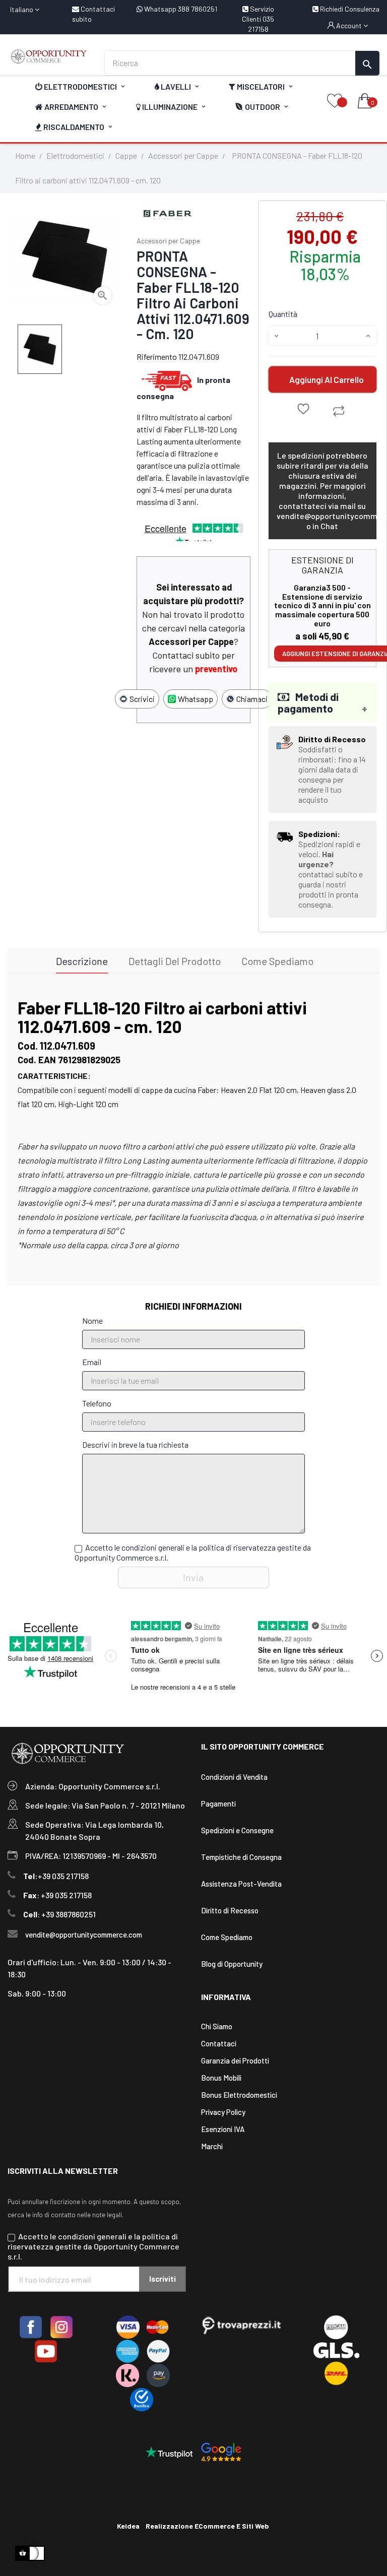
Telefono (97, 1403)
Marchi (212, 2146)
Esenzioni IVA (223, 2129)
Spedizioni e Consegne (237, 1830)
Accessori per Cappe (168, 241)
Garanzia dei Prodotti (235, 2060)
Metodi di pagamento (308, 702)
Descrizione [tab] (82, 961)
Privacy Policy (223, 2112)
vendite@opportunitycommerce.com (84, 1935)
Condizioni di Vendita (234, 1777)
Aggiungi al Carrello (327, 379)
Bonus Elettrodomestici (239, 2095)
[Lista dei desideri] (335, 102)
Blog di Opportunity (232, 1964)
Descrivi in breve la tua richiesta (135, 1444)
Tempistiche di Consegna (241, 1857)
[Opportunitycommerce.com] (48, 56)
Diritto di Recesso (230, 1910)
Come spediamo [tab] (277, 961)
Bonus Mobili (221, 2078)
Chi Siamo (217, 2026)
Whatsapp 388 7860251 (180, 9)
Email (92, 1362)
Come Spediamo (227, 1937)
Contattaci (219, 2043)
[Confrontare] (339, 411)
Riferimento (157, 357)
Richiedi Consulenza (349, 9)
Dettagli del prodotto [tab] (175, 961)
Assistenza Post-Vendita (241, 1884)
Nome (92, 1321)
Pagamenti (218, 1804)
